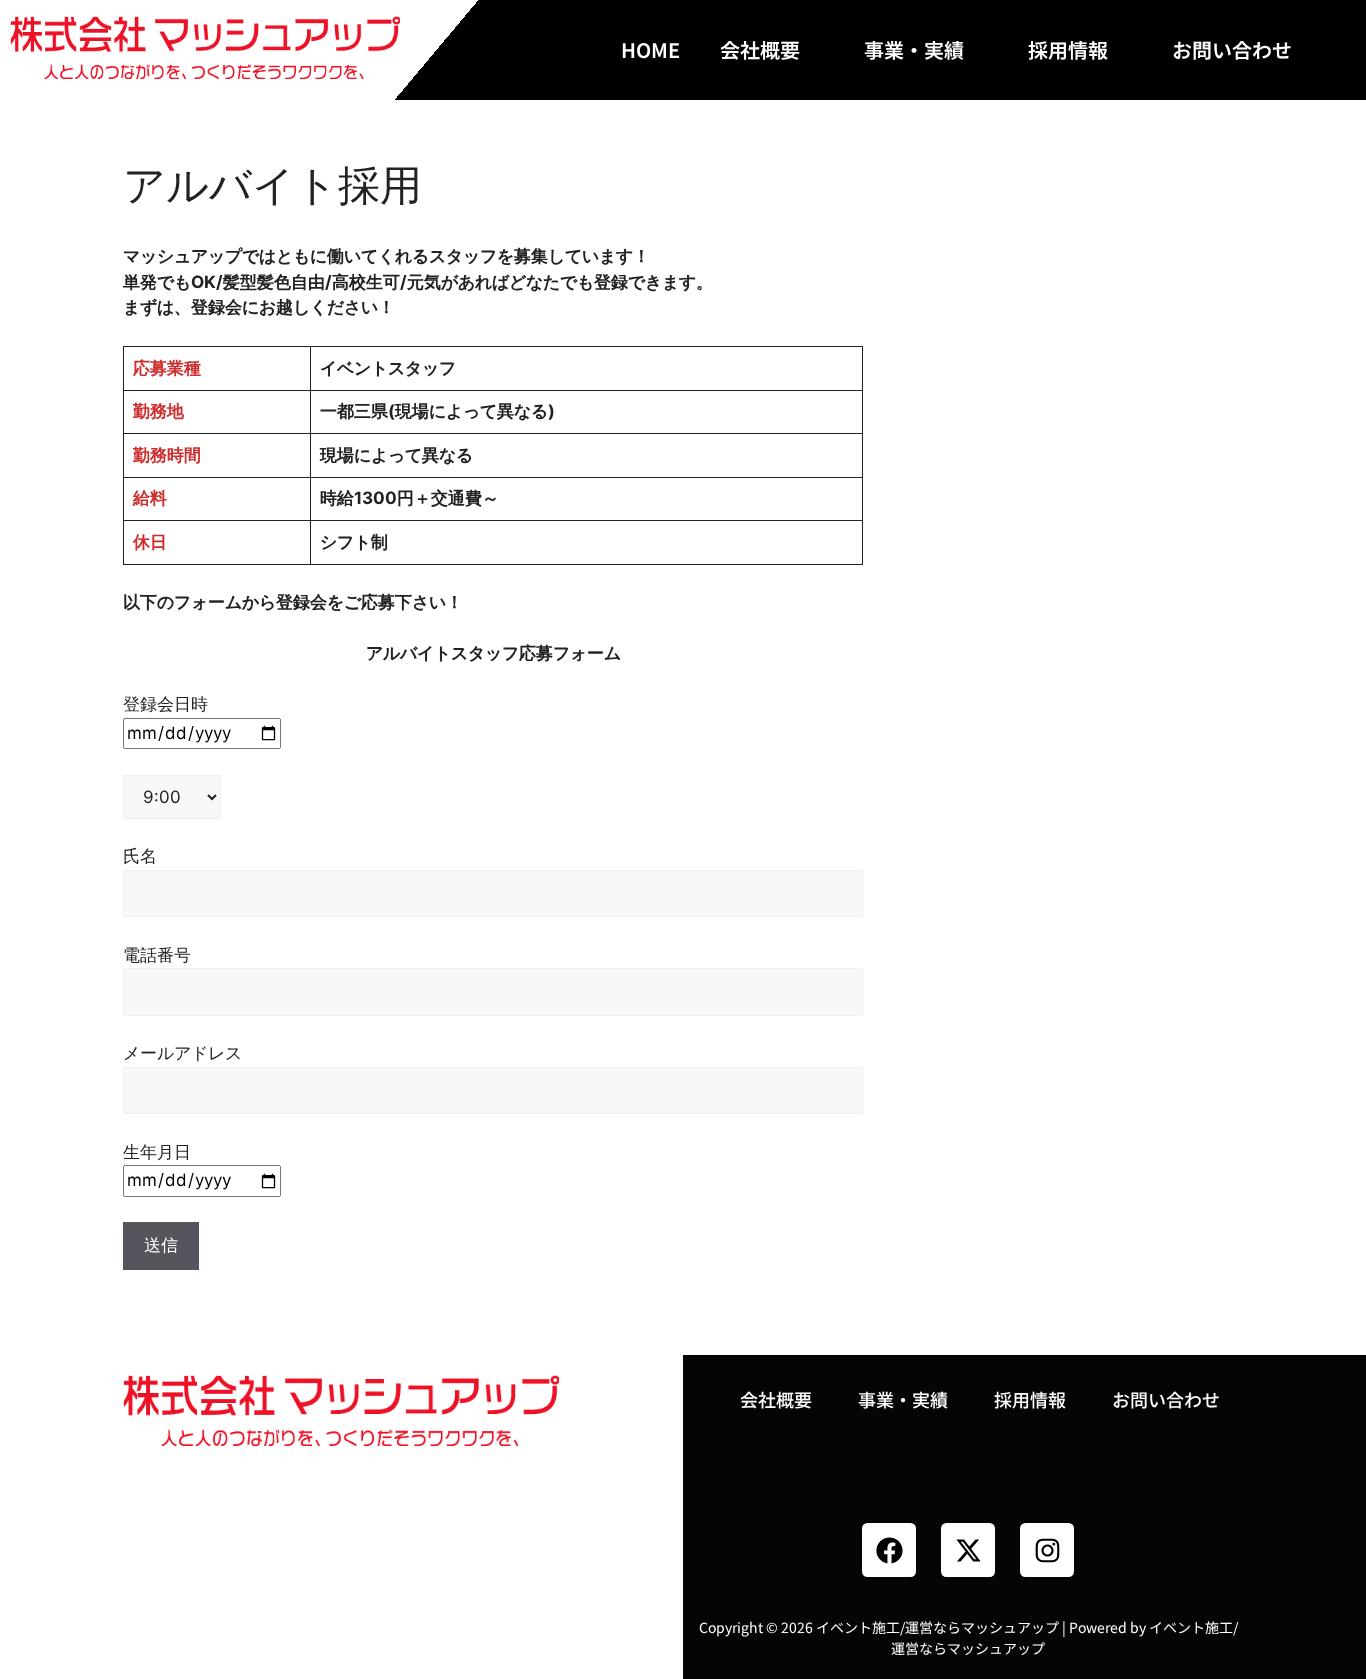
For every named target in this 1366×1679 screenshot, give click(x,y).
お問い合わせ (1232, 49)
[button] (772, 50)
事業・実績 (914, 49)
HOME (650, 49)
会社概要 (760, 49)
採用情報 (1068, 49)
